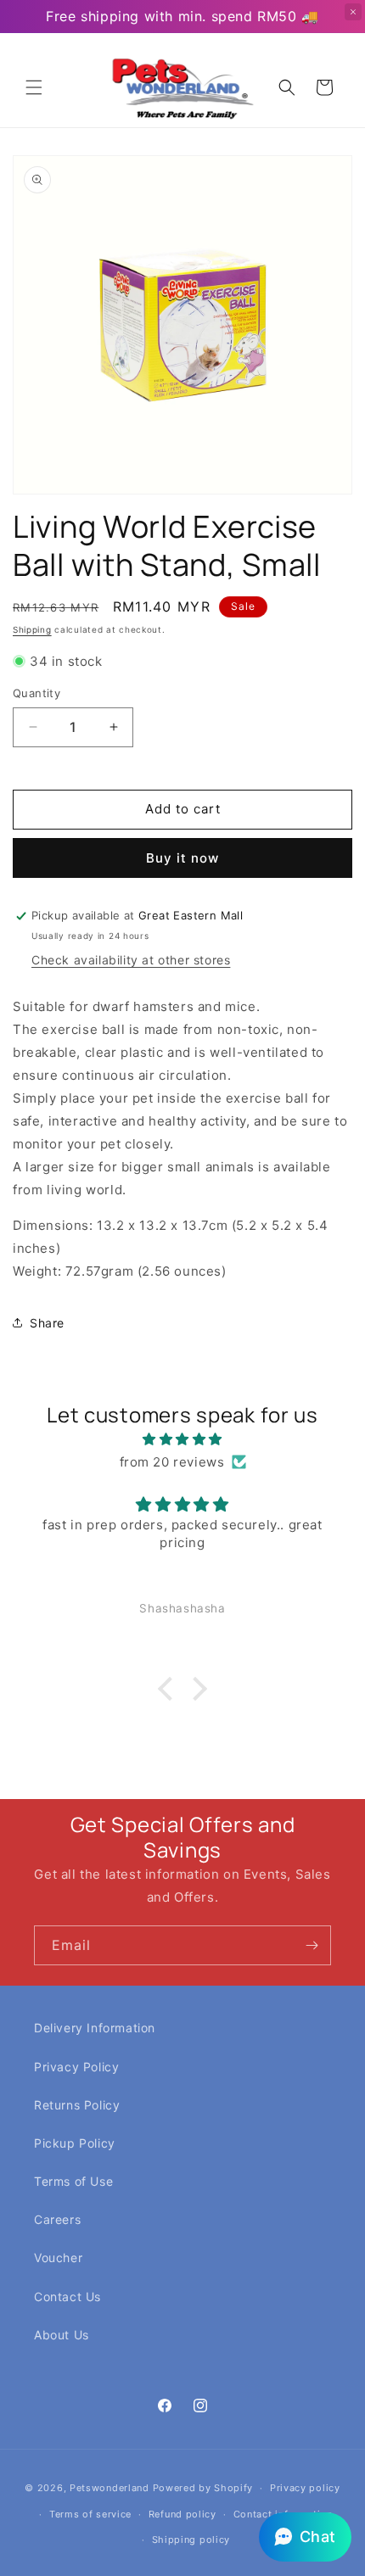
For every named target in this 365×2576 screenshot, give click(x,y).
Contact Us (67, 2297)
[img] (182, 1439)
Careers (57, 2219)
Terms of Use (73, 2181)
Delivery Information (95, 2028)
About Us (62, 2335)
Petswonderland (109, 2488)
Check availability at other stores (131, 960)
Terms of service (90, 2514)
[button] (34, 87)
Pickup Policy (75, 2143)
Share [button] (47, 1323)
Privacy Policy (76, 2067)
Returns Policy (77, 2105)
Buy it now (182, 858)
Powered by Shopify (203, 2488)
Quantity (36, 693)
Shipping (32, 629)
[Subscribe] (312, 1945)
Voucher (58, 2257)
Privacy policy (305, 2488)
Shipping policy (191, 2540)
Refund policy (182, 2514)
